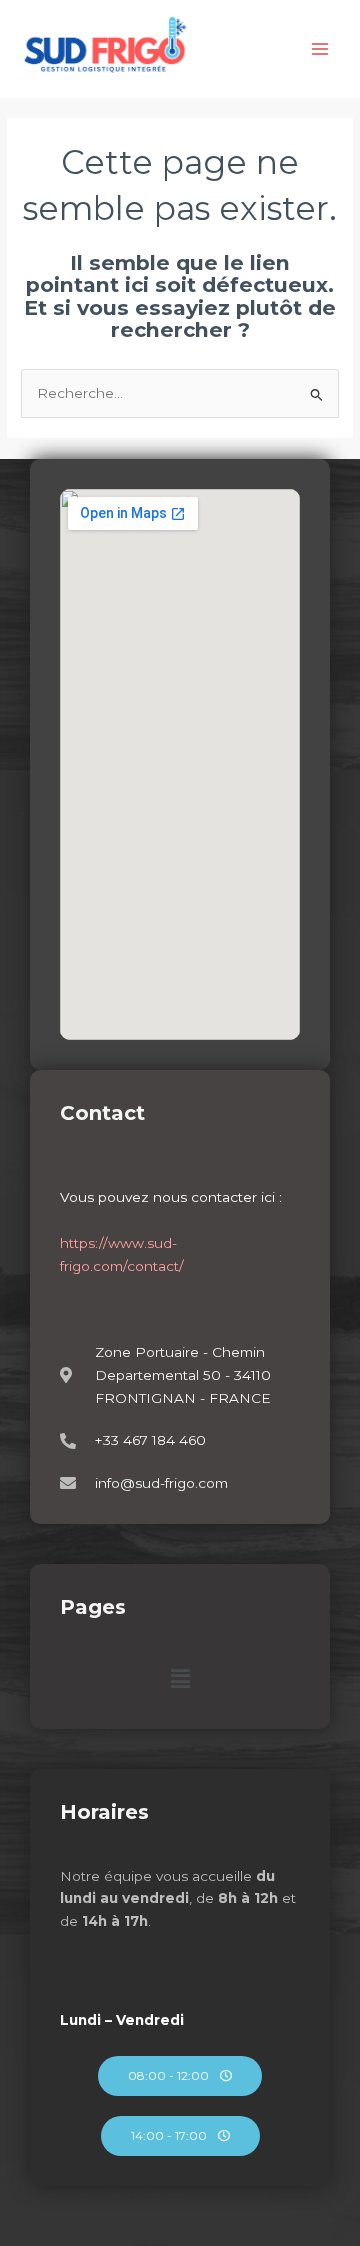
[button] (180, 1679)
